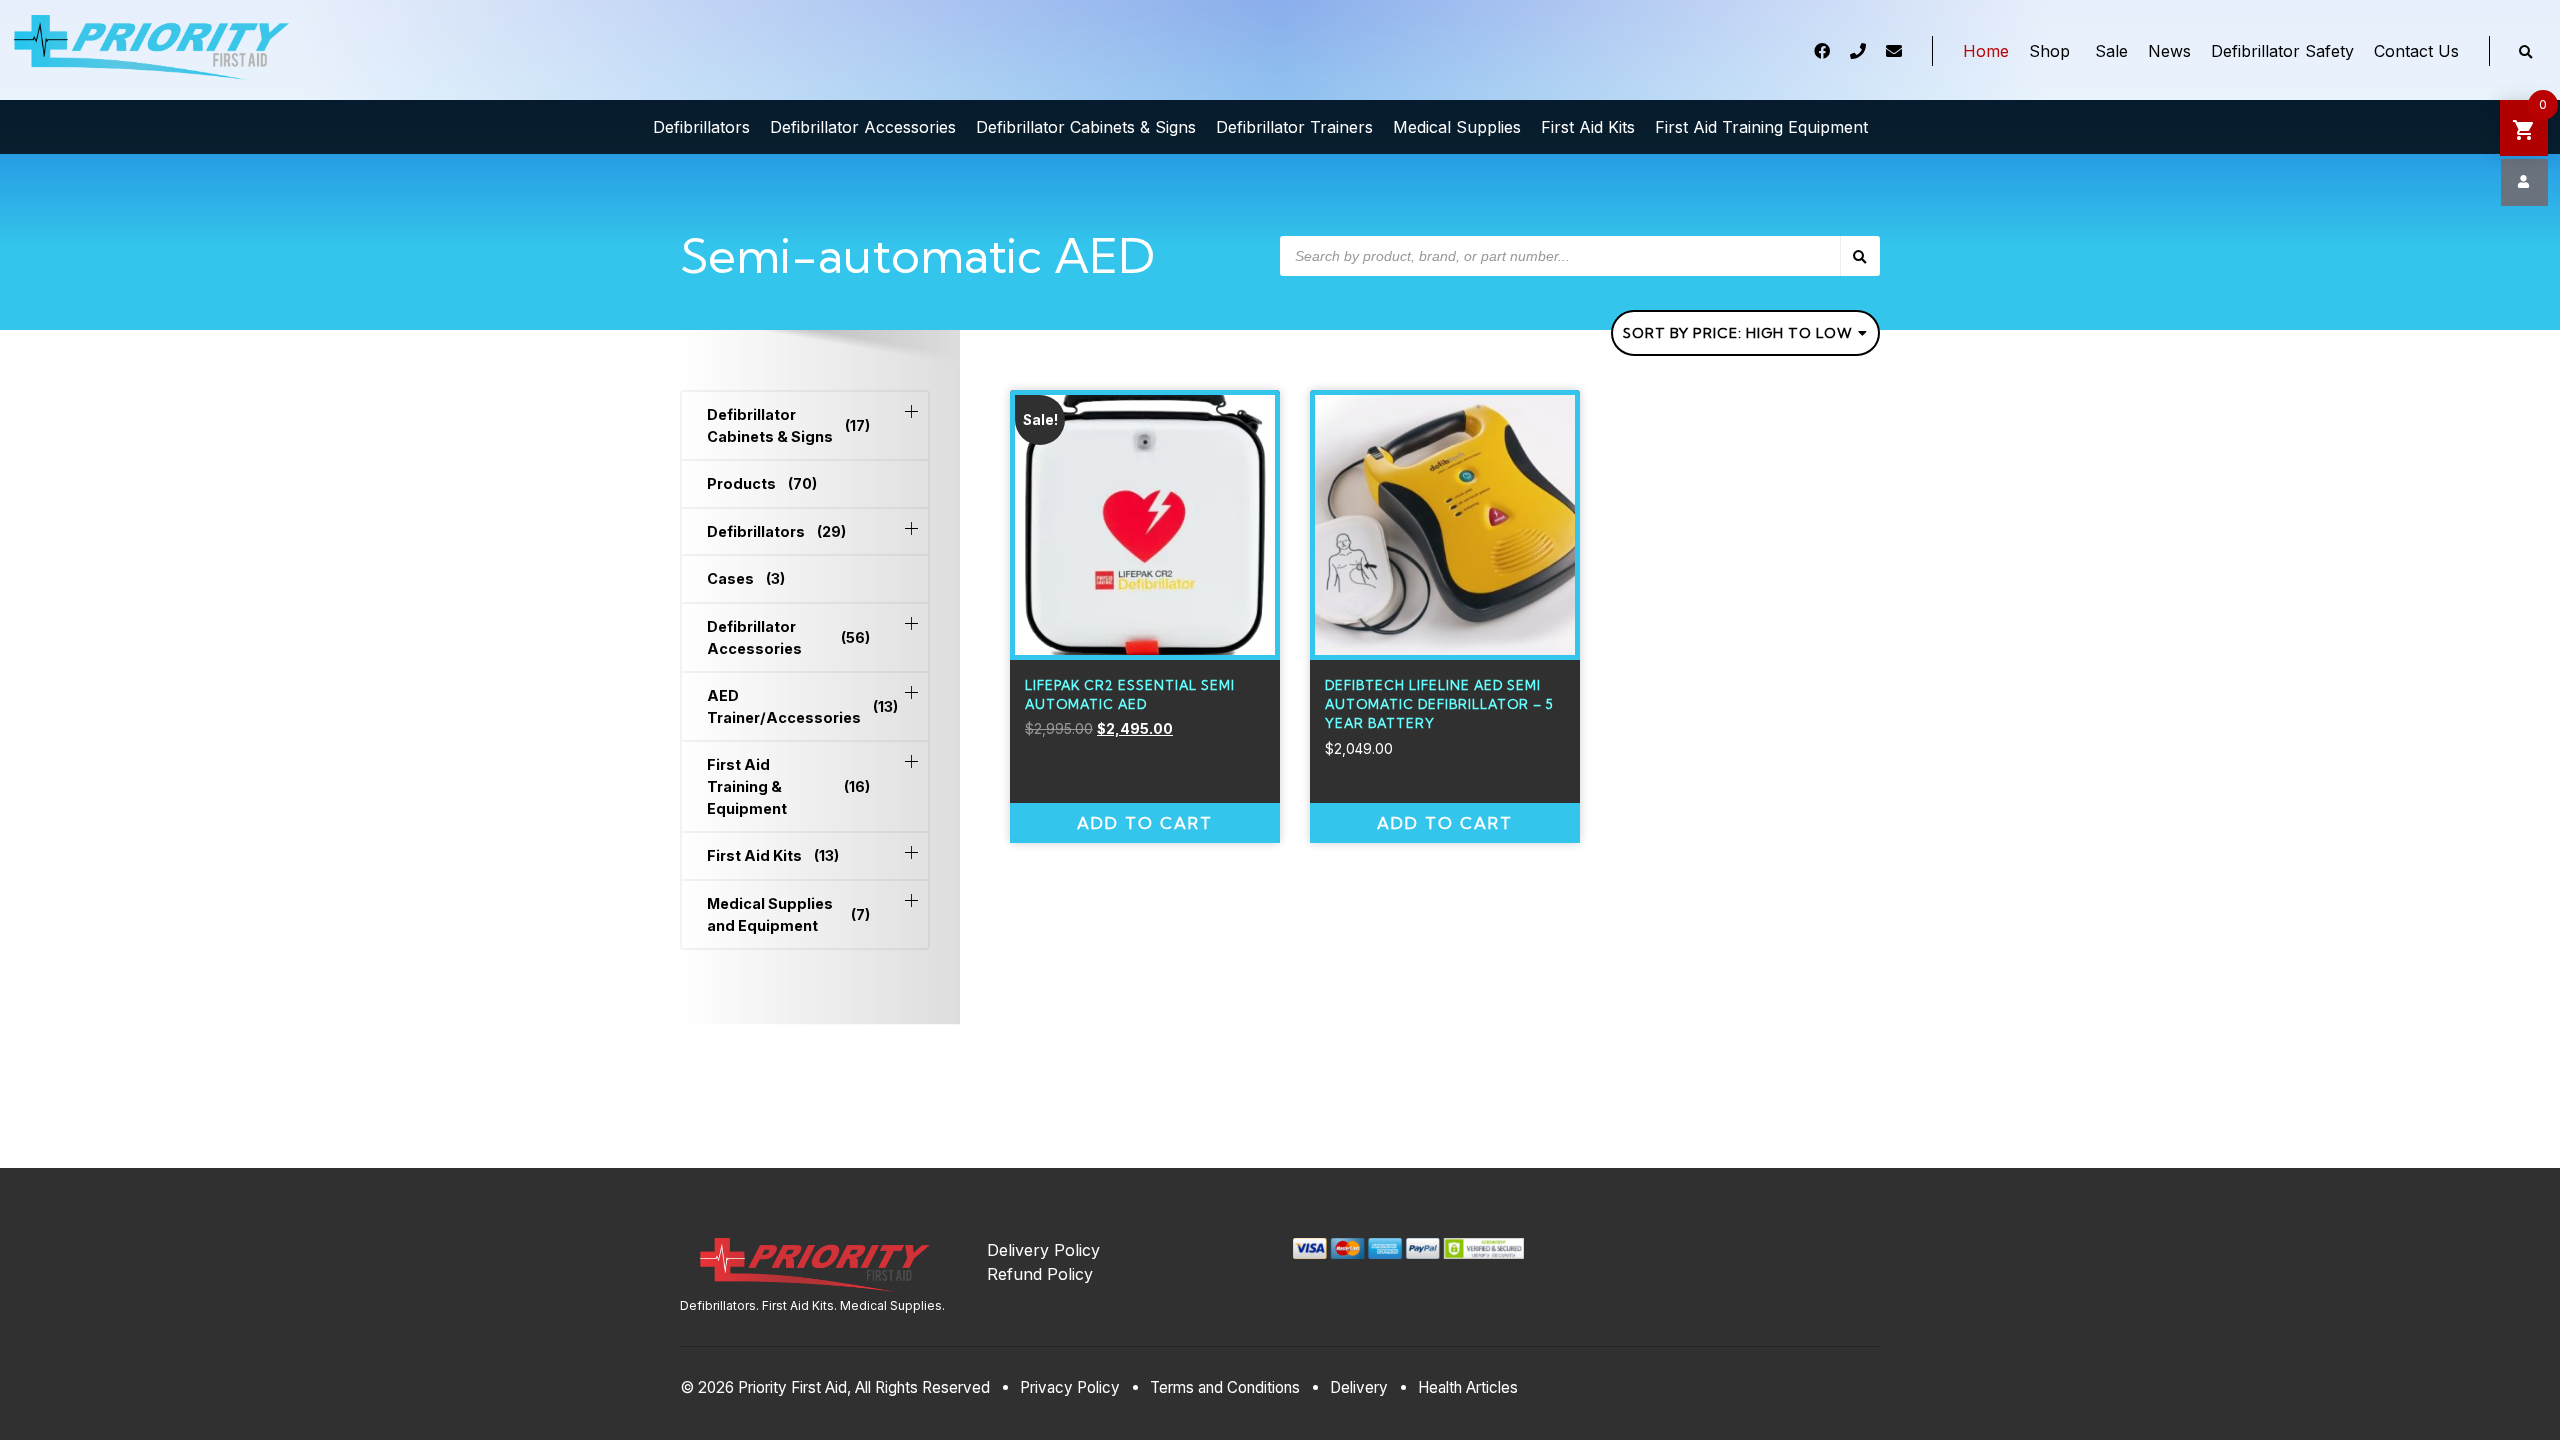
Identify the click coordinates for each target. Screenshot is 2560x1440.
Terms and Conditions (1225, 1387)
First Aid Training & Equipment (788, 786)
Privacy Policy (1070, 1387)
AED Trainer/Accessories (788, 706)
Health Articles (1468, 1387)
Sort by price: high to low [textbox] (1738, 333)
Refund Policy (1040, 1274)
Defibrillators (776, 531)
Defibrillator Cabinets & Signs (788, 425)
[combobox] (1745, 333)
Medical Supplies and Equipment (788, 914)
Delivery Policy (1043, 1250)
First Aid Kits (773, 855)
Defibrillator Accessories (788, 637)
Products (762, 483)
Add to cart (1145, 823)
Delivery (1359, 1387)
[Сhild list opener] (911, 411)
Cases (746, 578)
